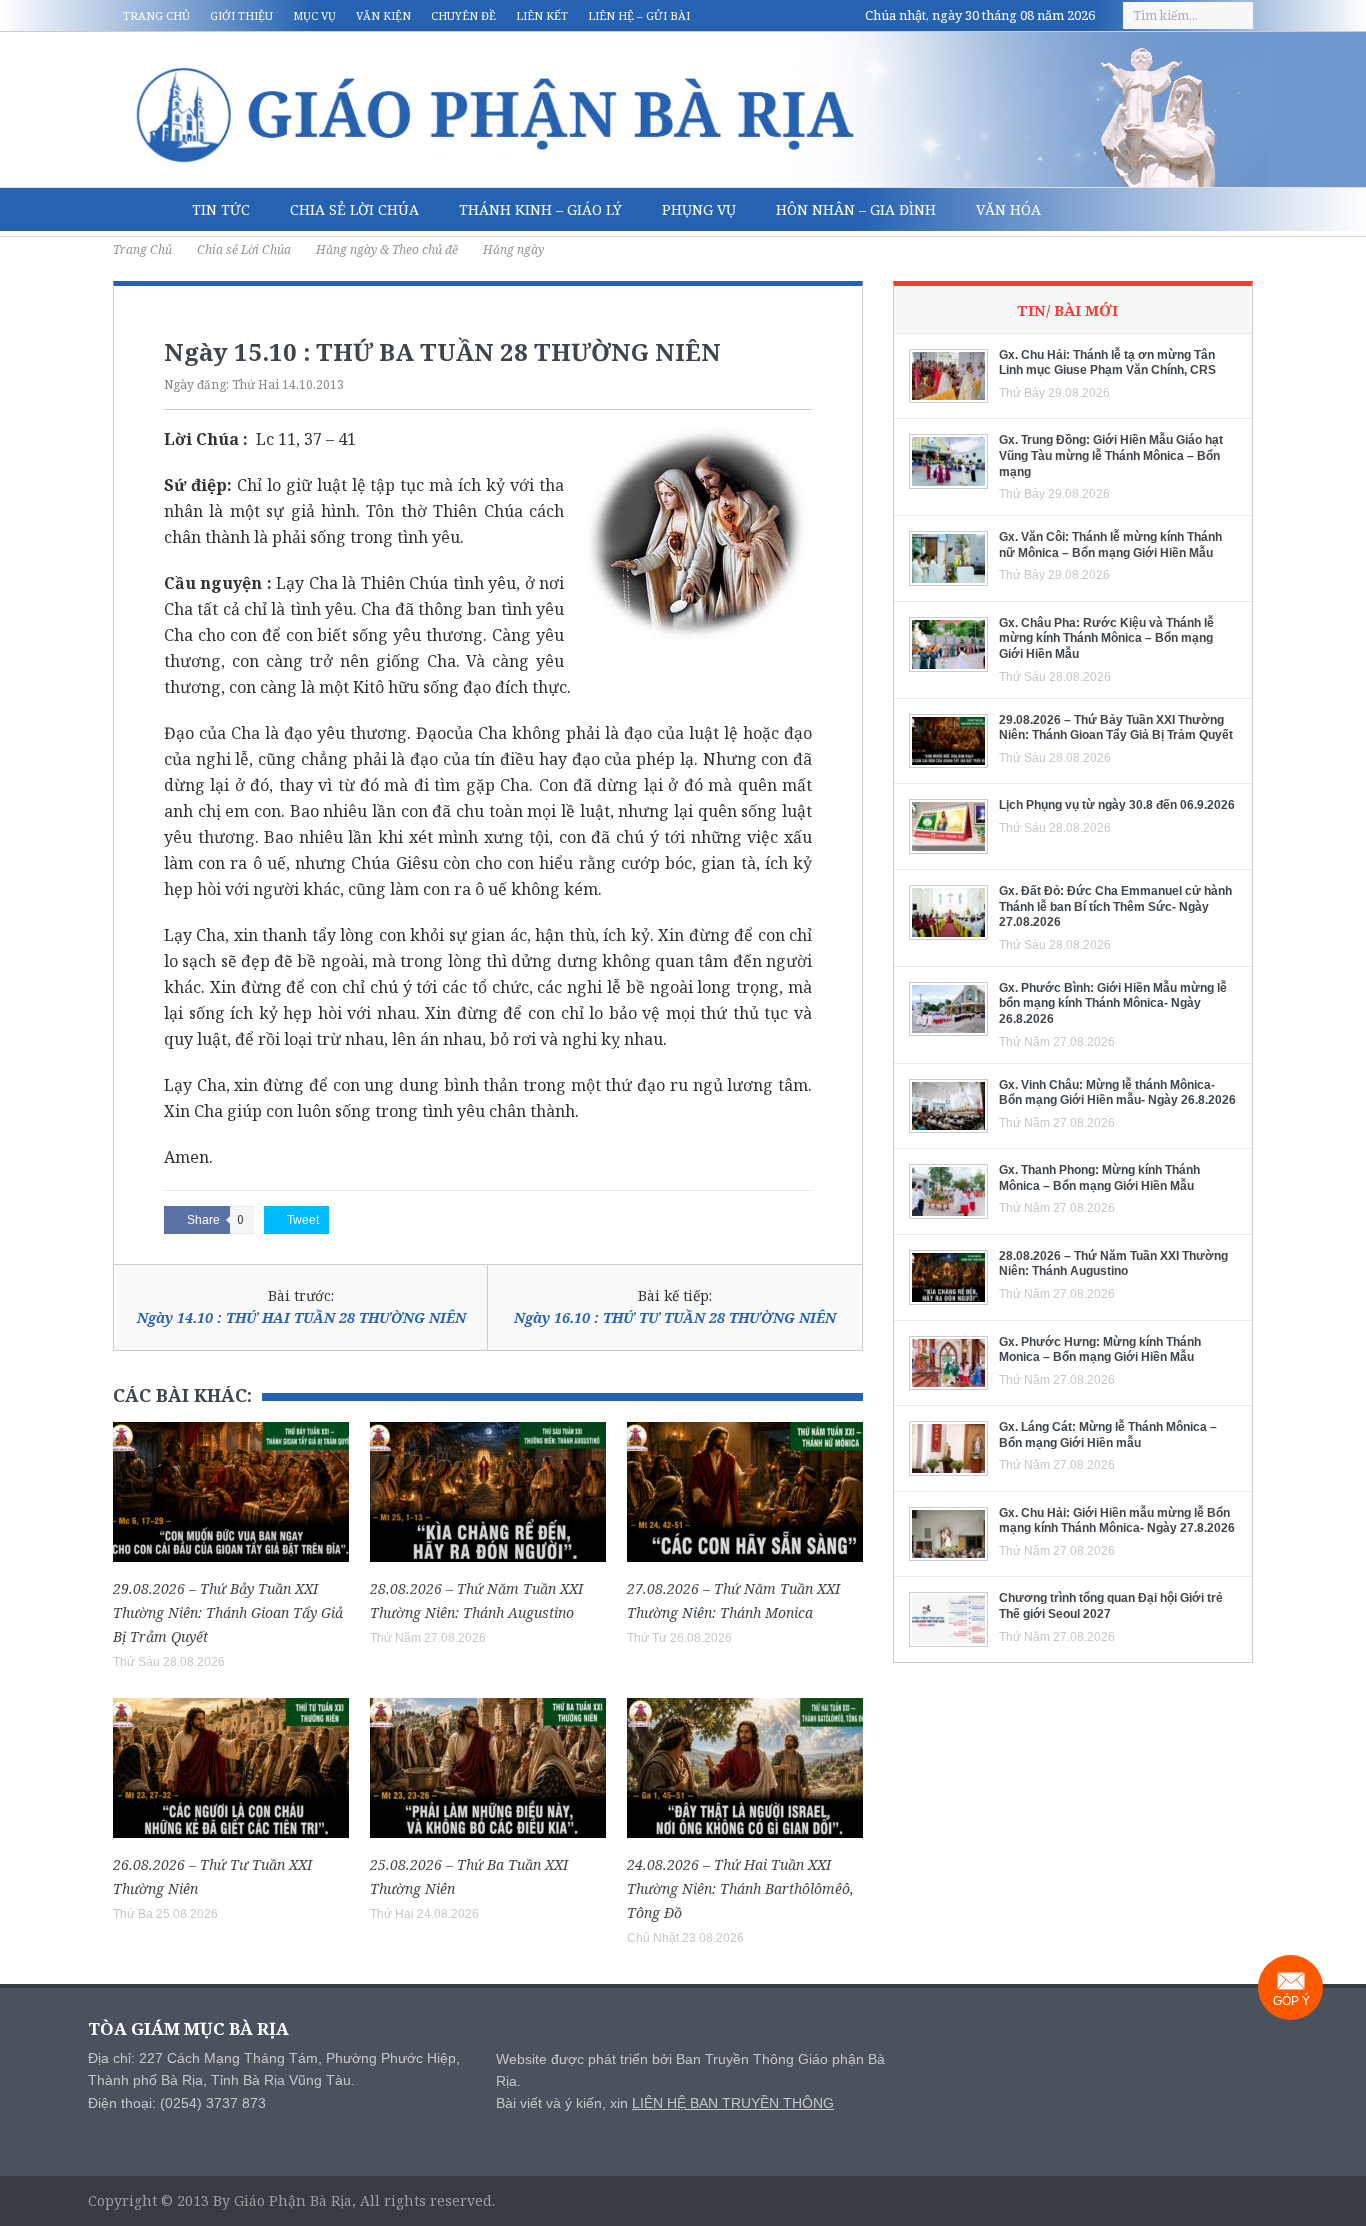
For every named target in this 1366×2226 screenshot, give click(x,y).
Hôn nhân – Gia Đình (856, 209)
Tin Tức (221, 209)
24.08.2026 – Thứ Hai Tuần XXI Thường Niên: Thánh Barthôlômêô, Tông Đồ (740, 1888)
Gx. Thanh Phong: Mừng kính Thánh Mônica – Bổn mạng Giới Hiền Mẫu (1099, 1178)
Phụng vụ (699, 209)
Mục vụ (314, 15)
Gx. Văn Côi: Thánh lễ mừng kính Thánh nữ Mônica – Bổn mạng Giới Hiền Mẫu (1110, 545)
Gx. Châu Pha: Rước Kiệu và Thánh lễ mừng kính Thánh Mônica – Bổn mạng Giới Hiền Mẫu (1106, 638)
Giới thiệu (241, 15)
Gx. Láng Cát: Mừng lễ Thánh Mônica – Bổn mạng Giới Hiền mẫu (1108, 1435)
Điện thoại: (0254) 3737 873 (177, 2103)
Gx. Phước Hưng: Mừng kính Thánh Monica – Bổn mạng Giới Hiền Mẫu (1100, 1350)
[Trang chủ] (142, 210)
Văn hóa (1008, 209)
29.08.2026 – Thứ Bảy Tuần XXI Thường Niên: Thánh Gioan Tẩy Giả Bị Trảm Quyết (228, 1612)
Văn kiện (383, 15)
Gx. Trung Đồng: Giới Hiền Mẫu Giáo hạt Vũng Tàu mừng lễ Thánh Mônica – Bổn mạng (1111, 455)
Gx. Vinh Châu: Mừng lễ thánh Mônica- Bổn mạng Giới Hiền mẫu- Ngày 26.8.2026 (1117, 1093)
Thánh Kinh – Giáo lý (540, 209)
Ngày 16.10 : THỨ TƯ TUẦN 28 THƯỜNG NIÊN (675, 1317)
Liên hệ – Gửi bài (639, 15)
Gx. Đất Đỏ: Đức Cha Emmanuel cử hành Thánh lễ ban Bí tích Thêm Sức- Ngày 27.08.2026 (1115, 906)
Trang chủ (156, 15)
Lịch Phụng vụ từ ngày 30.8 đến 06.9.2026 (1117, 805)
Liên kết (542, 15)
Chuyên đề (463, 15)
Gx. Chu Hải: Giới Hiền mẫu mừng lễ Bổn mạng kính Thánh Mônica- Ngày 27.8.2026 (1117, 1521)
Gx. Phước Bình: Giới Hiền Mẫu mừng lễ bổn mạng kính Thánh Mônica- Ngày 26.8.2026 (1113, 1003)
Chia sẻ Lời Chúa (354, 209)
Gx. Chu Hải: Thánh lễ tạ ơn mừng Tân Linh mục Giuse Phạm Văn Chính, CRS (1107, 363)
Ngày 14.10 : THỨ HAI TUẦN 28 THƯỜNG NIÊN (301, 1317)
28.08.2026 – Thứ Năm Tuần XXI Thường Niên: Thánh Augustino (1113, 1264)
